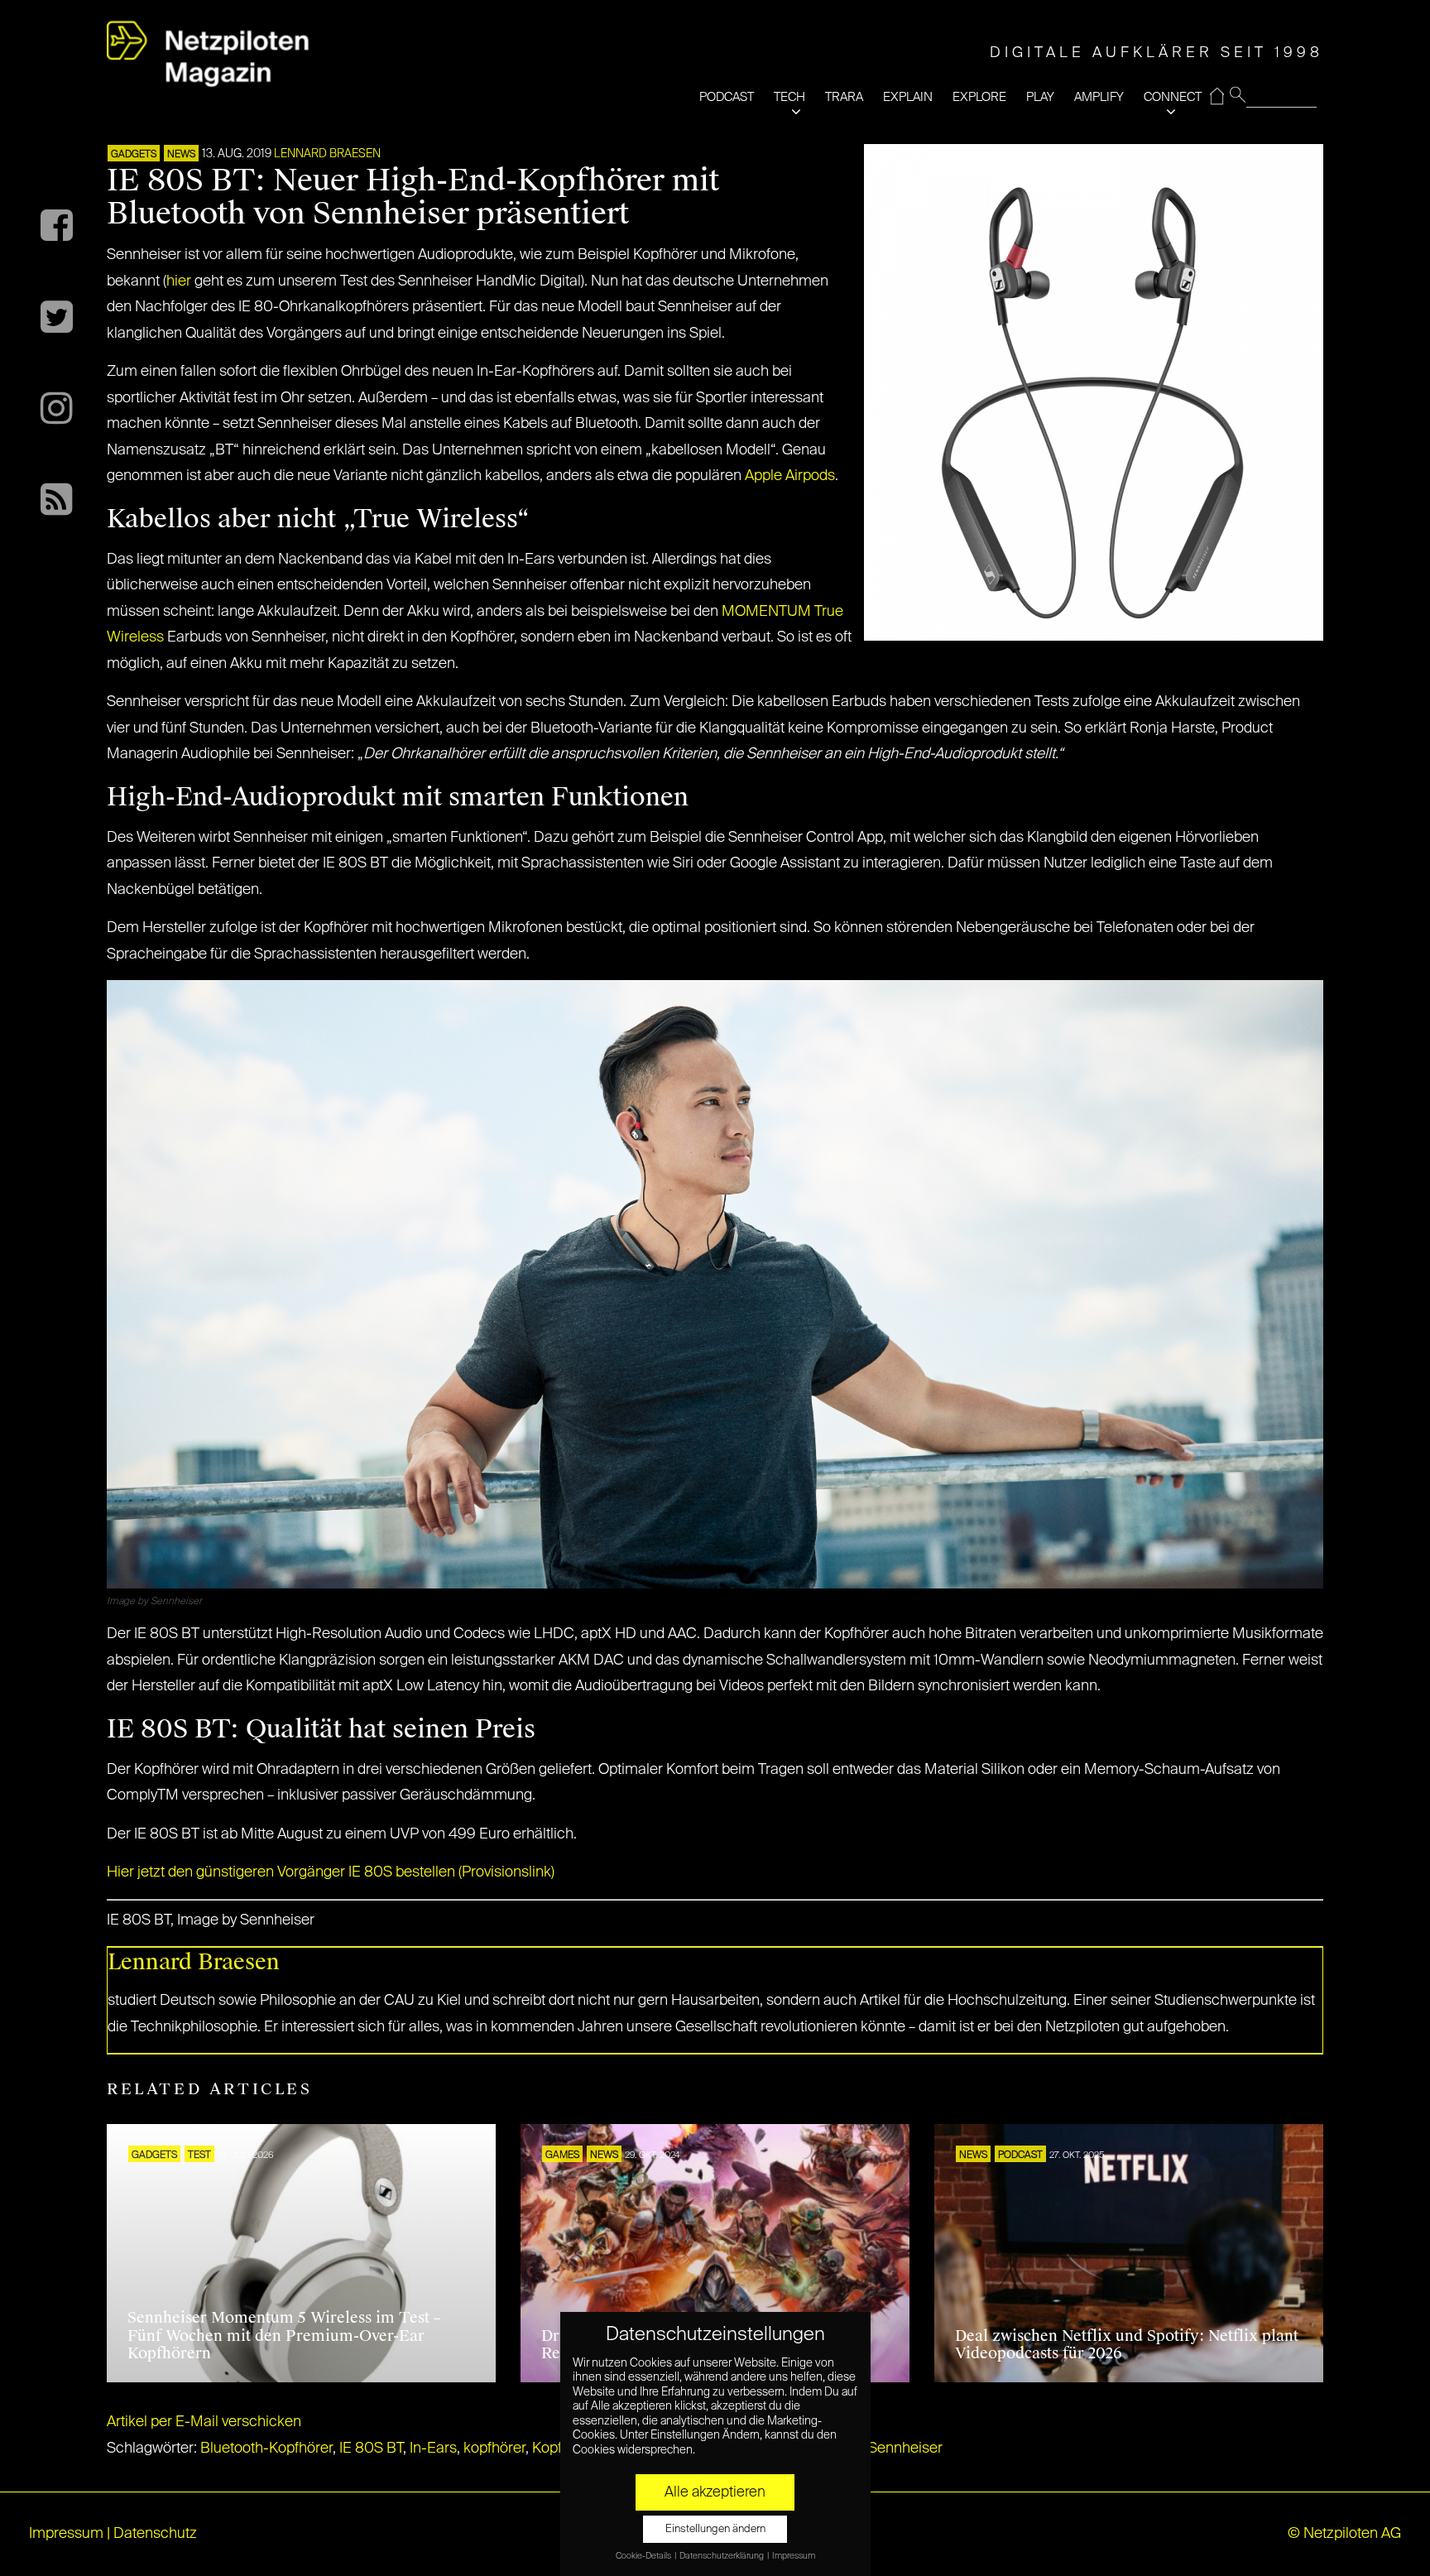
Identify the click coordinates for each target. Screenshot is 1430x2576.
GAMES (562, 2155)
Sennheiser (905, 2449)
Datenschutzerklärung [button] (722, 2556)
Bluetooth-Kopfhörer (266, 2449)
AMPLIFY (1099, 97)
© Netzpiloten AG (1344, 2534)
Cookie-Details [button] (644, 2556)
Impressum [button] (794, 2556)
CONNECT (1173, 97)
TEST (199, 2155)
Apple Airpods (790, 476)
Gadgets (134, 155)
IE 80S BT (371, 2449)
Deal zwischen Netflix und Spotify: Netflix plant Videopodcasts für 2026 (1127, 2345)
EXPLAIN (908, 97)
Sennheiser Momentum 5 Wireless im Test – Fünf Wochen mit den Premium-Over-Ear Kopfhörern (284, 2336)
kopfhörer (494, 2449)
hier (179, 281)
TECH (789, 97)
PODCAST (727, 97)
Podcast (1020, 2155)
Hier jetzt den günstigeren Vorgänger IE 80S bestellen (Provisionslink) (331, 1872)
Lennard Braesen (327, 154)
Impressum (66, 2534)
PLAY (1040, 97)
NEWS (181, 155)
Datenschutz (155, 2534)
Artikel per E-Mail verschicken (204, 2422)
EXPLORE (979, 97)
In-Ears (433, 2449)
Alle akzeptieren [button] (715, 2492)
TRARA (844, 97)
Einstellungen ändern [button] (715, 2529)
